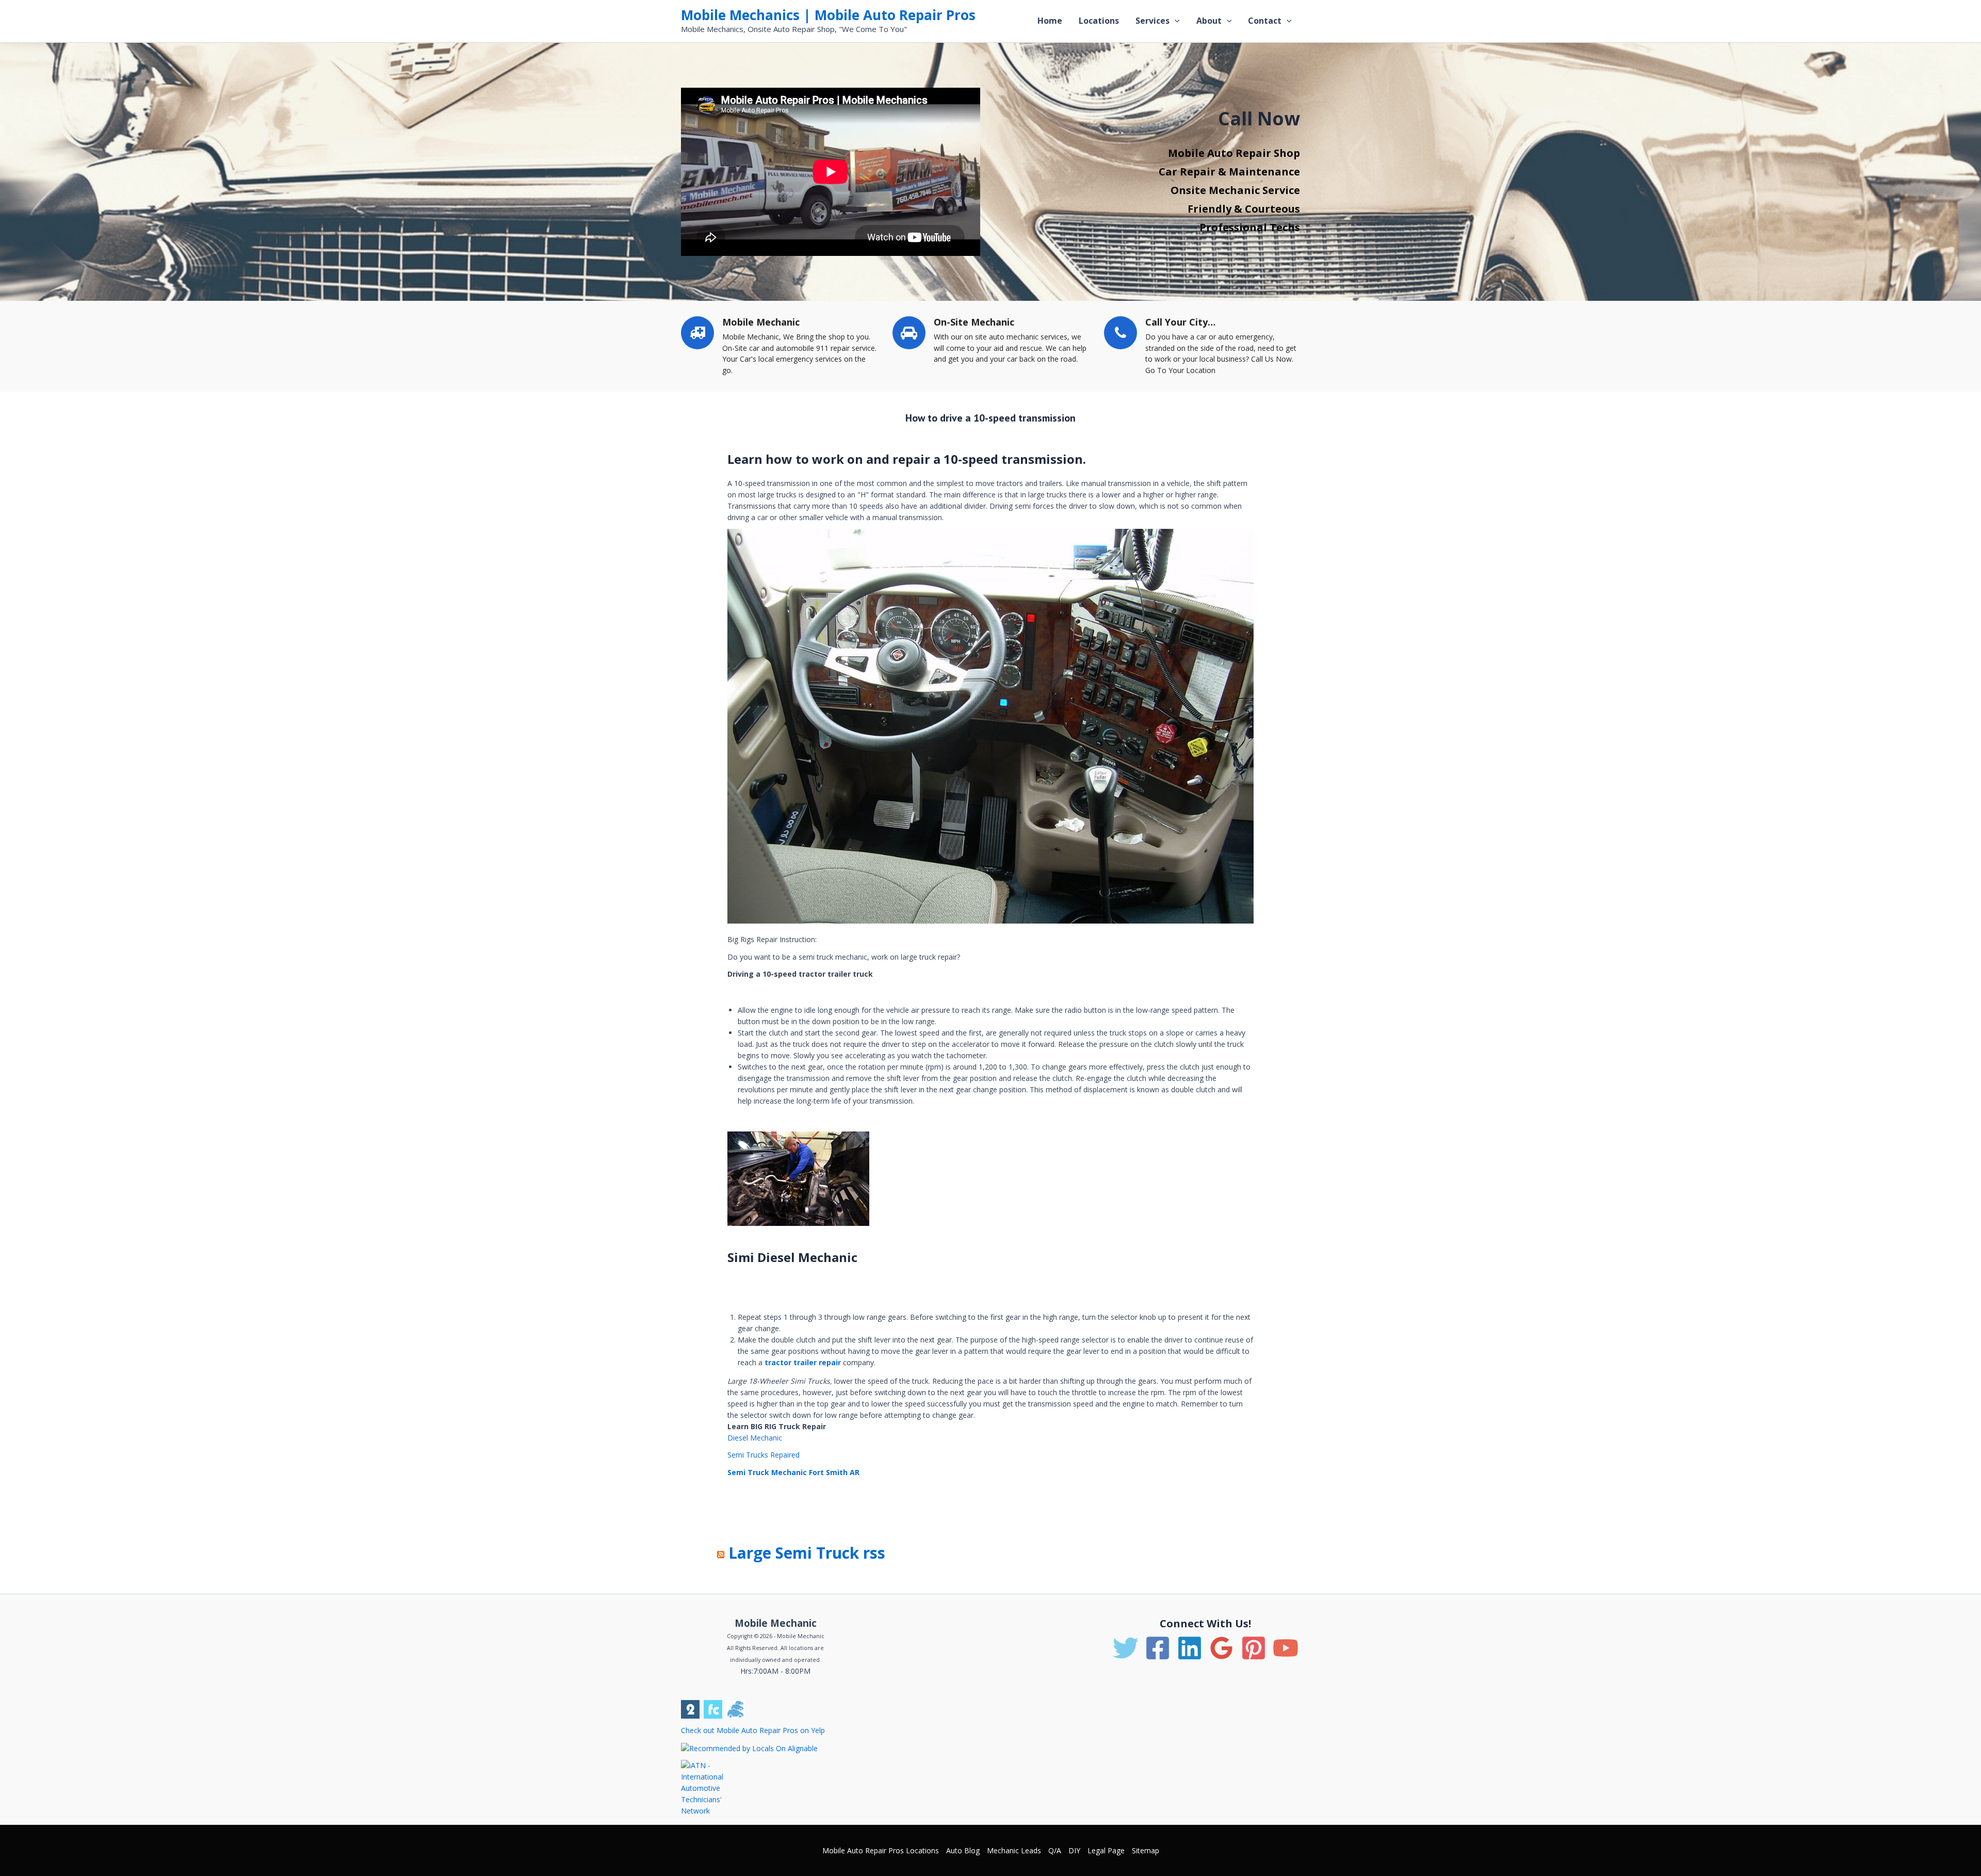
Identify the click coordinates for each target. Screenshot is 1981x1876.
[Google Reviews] (1222, 1648)
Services (1152, 21)
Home (1050, 21)
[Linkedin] (1190, 1648)
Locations (1099, 21)
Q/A (1055, 1850)
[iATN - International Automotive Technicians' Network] (711, 1788)
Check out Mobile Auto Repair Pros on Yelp (753, 1730)
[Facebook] (1158, 1648)
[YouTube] (1286, 1648)
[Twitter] (1126, 1648)
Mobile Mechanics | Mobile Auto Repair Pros (828, 15)
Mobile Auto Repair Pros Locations (881, 1850)
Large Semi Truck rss (807, 1553)
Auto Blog (963, 1850)
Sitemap (1146, 1850)
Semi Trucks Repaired (764, 1455)
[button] (1175, 21)
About (1209, 21)
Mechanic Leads (1014, 1850)
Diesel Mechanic (755, 1438)
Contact (1265, 21)
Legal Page (1106, 1850)
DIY (1074, 1850)
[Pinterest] (1254, 1648)
